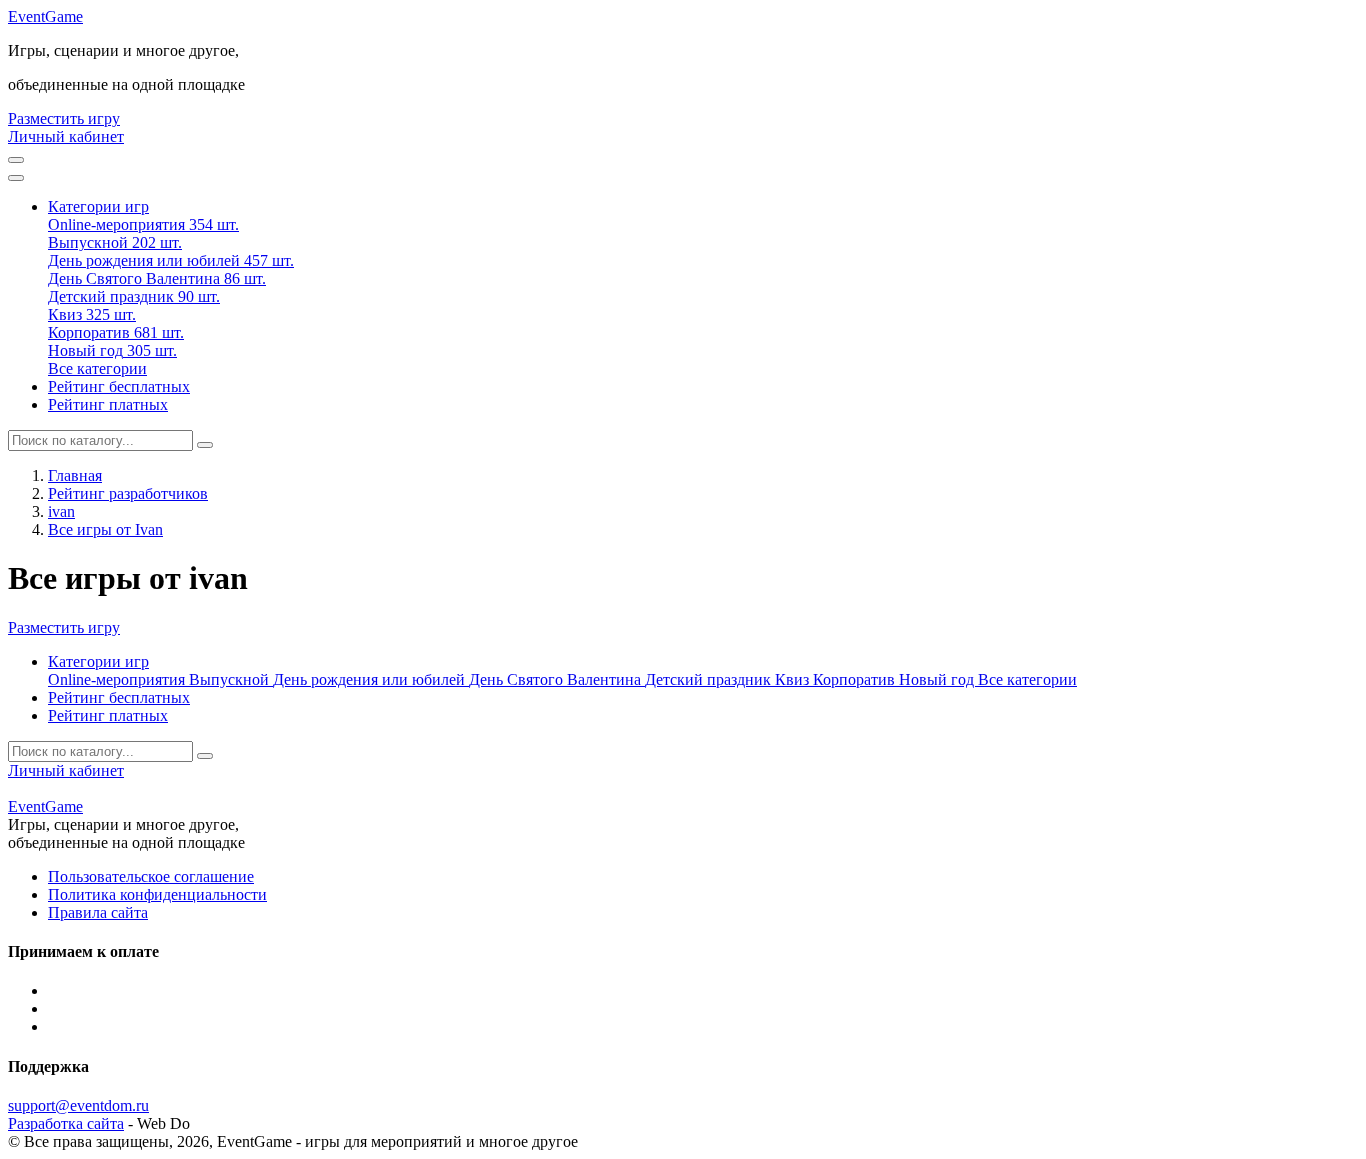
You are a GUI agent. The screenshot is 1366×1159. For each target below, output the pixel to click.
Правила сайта (98, 912)
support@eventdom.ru (78, 1105)
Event (45, 16)
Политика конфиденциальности (157, 894)
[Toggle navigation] (16, 178)
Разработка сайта (66, 1123)
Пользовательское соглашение (151, 876)
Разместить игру (64, 118)
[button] (98, 206)
